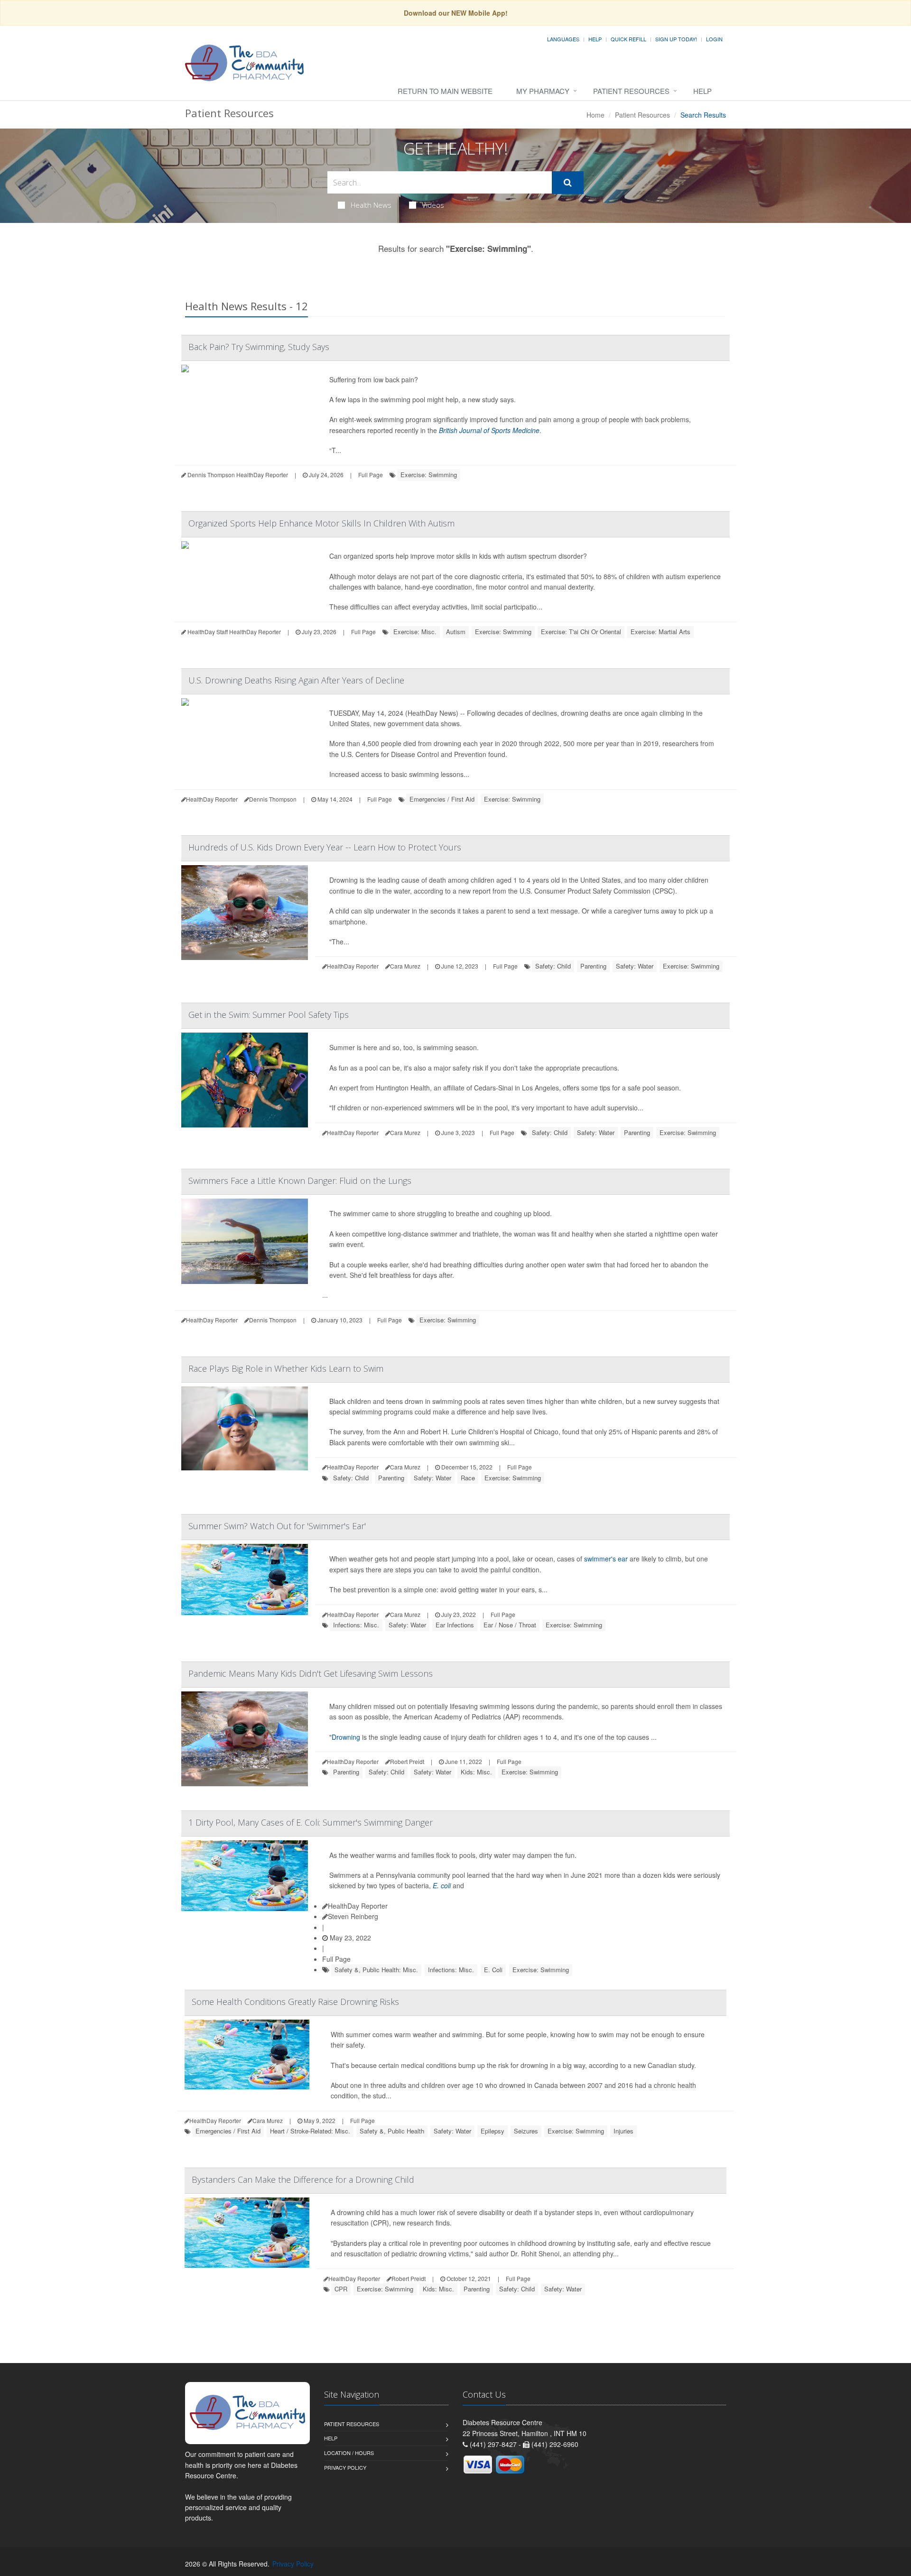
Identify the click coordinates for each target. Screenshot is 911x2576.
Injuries (623, 2131)
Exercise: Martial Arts (660, 632)
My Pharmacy (543, 91)
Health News (371, 205)
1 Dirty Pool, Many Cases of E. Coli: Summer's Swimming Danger (311, 1822)
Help (595, 39)
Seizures (526, 2131)
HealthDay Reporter (358, 1906)
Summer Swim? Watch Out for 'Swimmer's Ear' (277, 1526)
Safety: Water (635, 966)
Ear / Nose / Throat (510, 1625)
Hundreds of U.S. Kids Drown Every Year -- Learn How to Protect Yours (325, 847)
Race (468, 1478)
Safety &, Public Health (392, 2131)
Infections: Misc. (356, 1625)
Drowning (346, 1737)
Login (714, 39)
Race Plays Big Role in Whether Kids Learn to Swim (286, 1368)
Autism (456, 632)
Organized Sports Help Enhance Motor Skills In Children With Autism (321, 523)
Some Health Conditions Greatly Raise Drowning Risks (295, 2002)
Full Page (371, 475)
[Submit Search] (568, 183)
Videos (433, 205)
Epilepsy (493, 2131)
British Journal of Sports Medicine (489, 430)
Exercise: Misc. (415, 632)
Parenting (593, 966)
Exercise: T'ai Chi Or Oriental (581, 632)
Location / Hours (349, 2453)
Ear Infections (455, 1625)
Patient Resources (631, 91)
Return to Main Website (445, 91)
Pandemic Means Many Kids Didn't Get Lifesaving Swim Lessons (311, 1673)
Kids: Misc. (476, 1772)
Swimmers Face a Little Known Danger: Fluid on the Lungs (300, 1181)
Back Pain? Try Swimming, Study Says (259, 347)
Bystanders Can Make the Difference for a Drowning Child (303, 2179)
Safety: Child (553, 966)
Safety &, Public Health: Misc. (376, 1970)
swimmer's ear (606, 1559)
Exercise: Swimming (429, 475)
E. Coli (493, 1970)
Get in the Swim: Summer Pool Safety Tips (269, 1015)
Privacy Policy (345, 2467)
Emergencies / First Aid (442, 799)
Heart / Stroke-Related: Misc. (310, 2131)
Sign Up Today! (676, 39)
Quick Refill (628, 39)
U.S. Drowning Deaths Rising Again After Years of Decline (296, 680)
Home (595, 115)
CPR (341, 2289)
